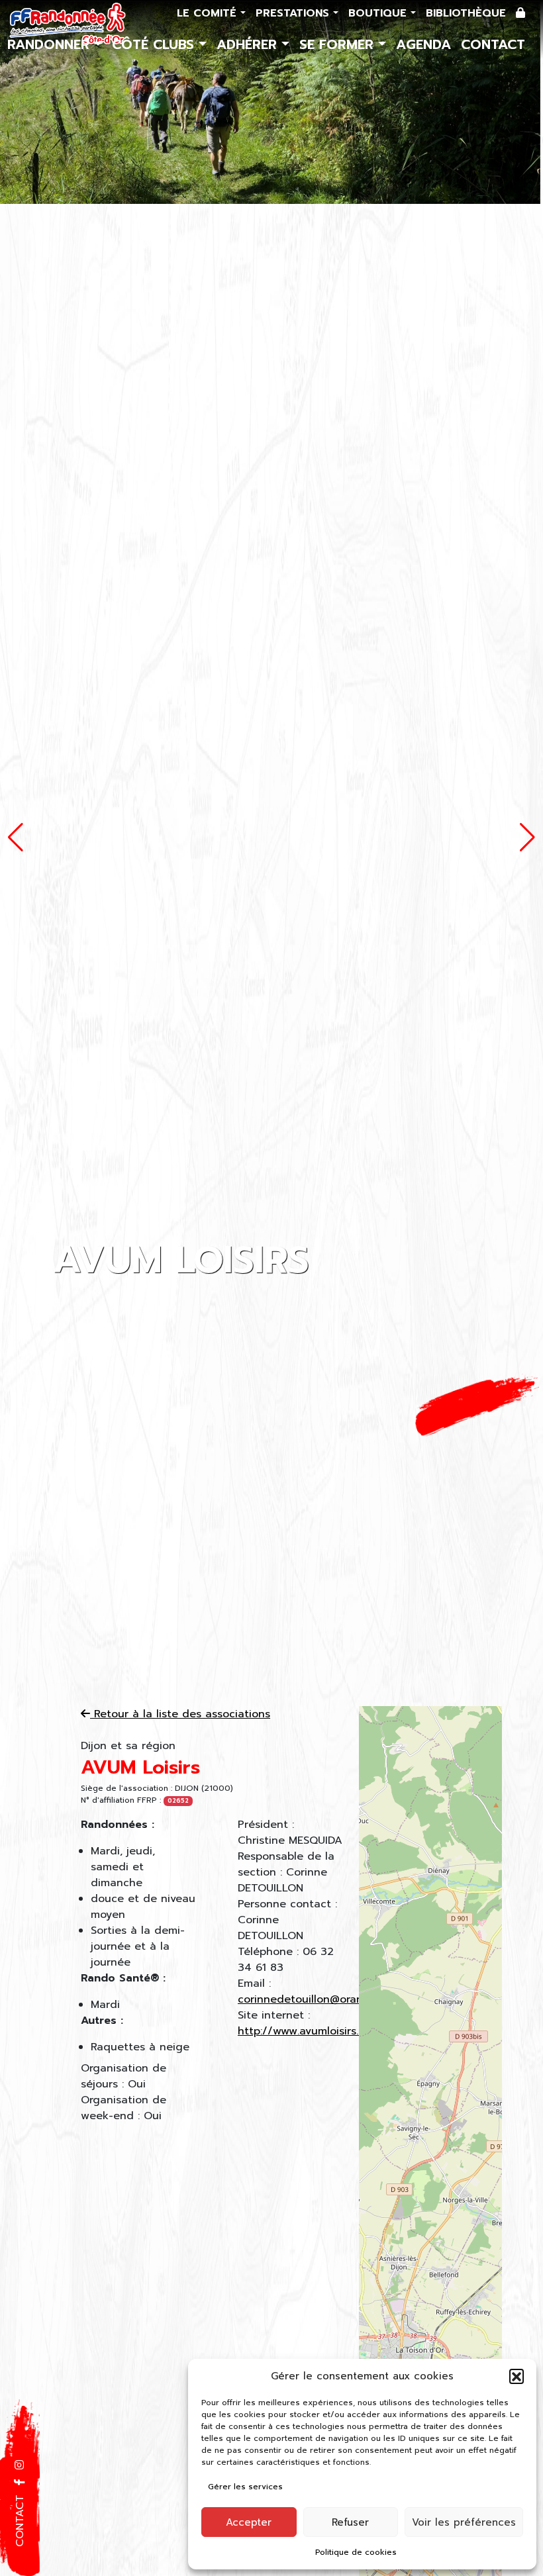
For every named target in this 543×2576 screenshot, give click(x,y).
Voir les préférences (464, 2522)
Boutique (379, 13)
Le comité (209, 13)
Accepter (249, 2522)
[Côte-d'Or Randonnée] (68, 24)
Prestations (294, 13)
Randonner (51, 44)
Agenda (423, 44)
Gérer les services (245, 2487)
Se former (339, 44)
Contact (493, 44)
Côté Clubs (155, 44)
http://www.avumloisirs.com (309, 2031)
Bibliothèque (466, 13)
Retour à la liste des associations (180, 1714)
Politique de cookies (356, 2552)
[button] (517, 2376)
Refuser (350, 2522)
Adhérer (249, 44)
